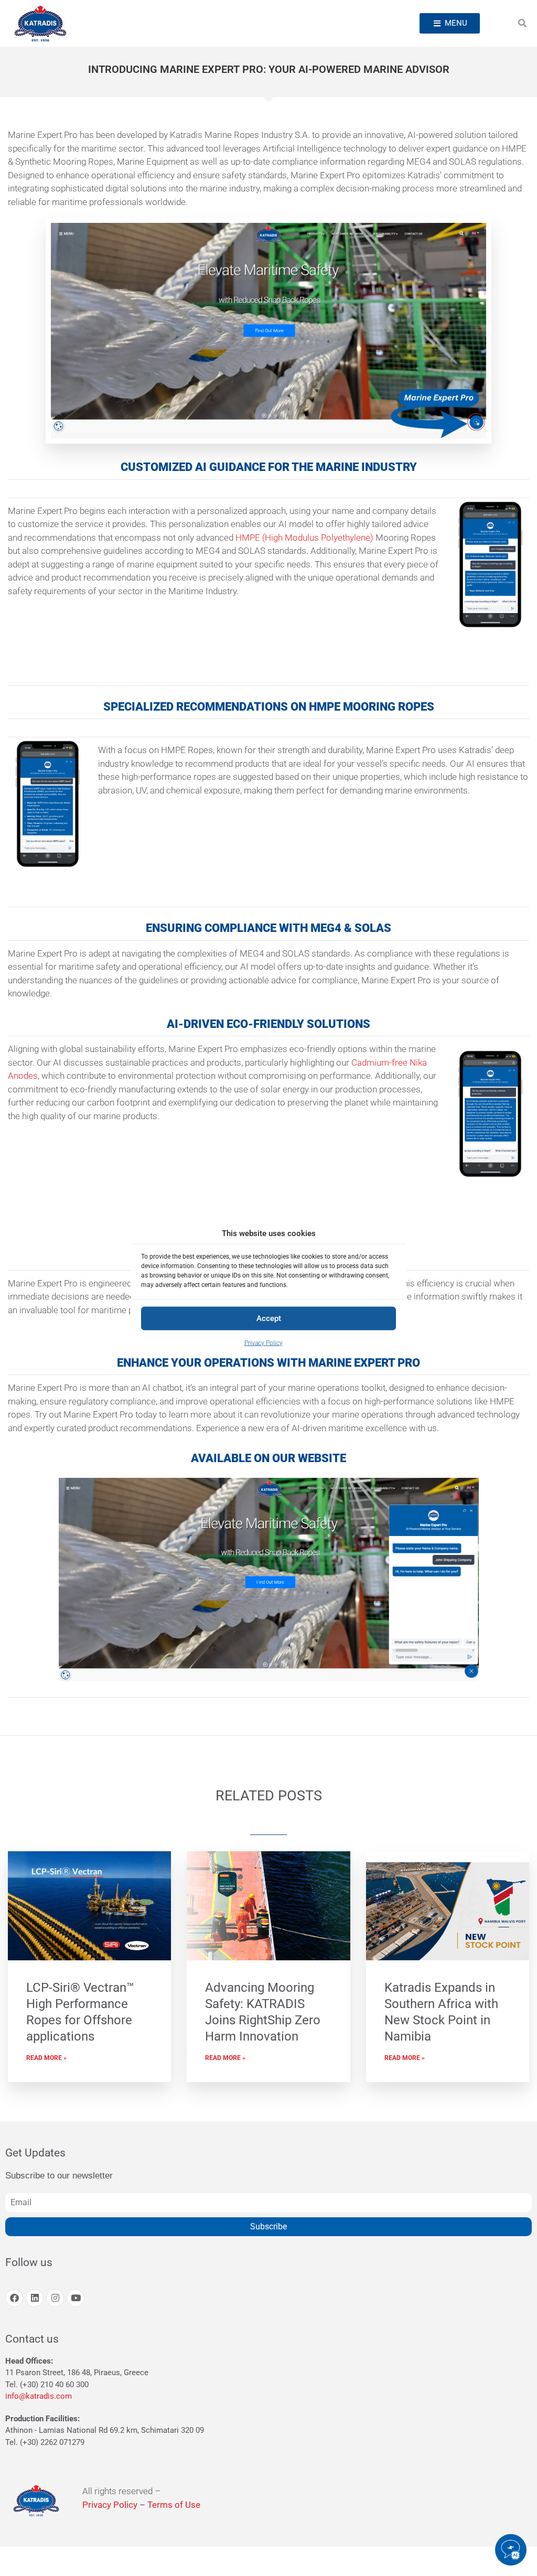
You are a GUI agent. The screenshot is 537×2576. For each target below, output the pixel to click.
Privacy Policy (264, 1343)
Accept (269, 1318)
